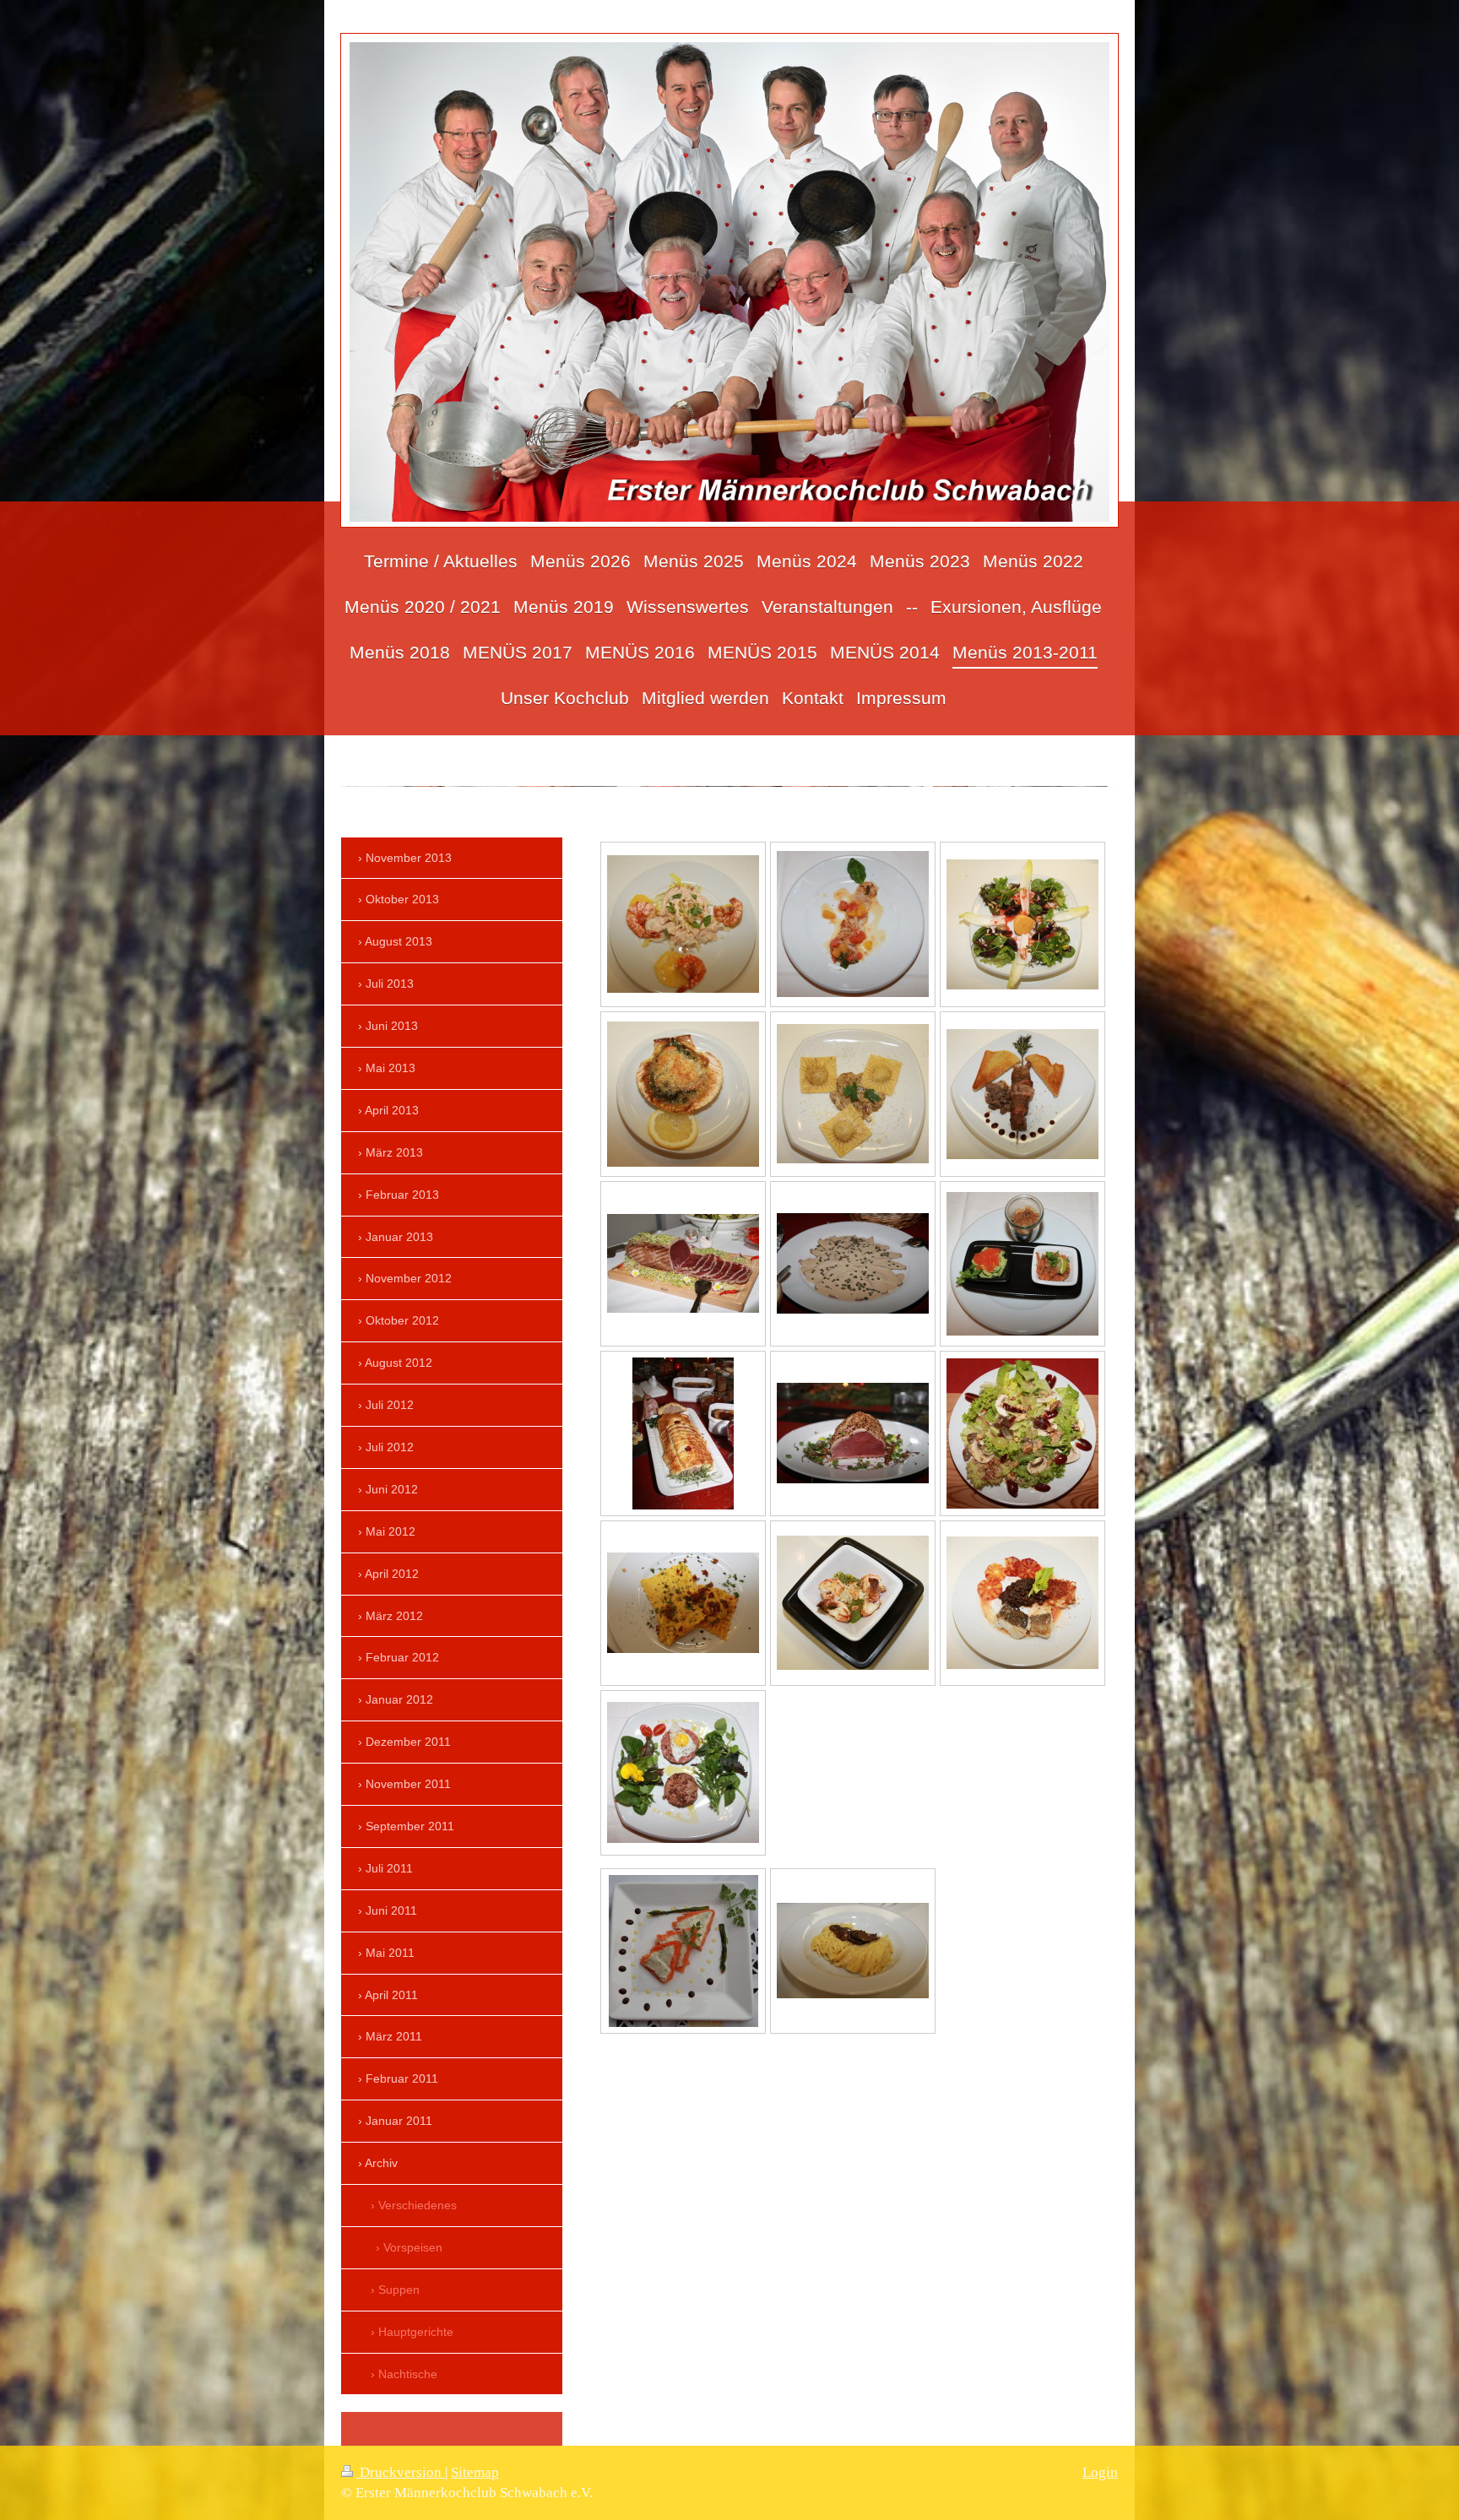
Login (1100, 2472)
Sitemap (475, 2472)
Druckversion (401, 2472)
